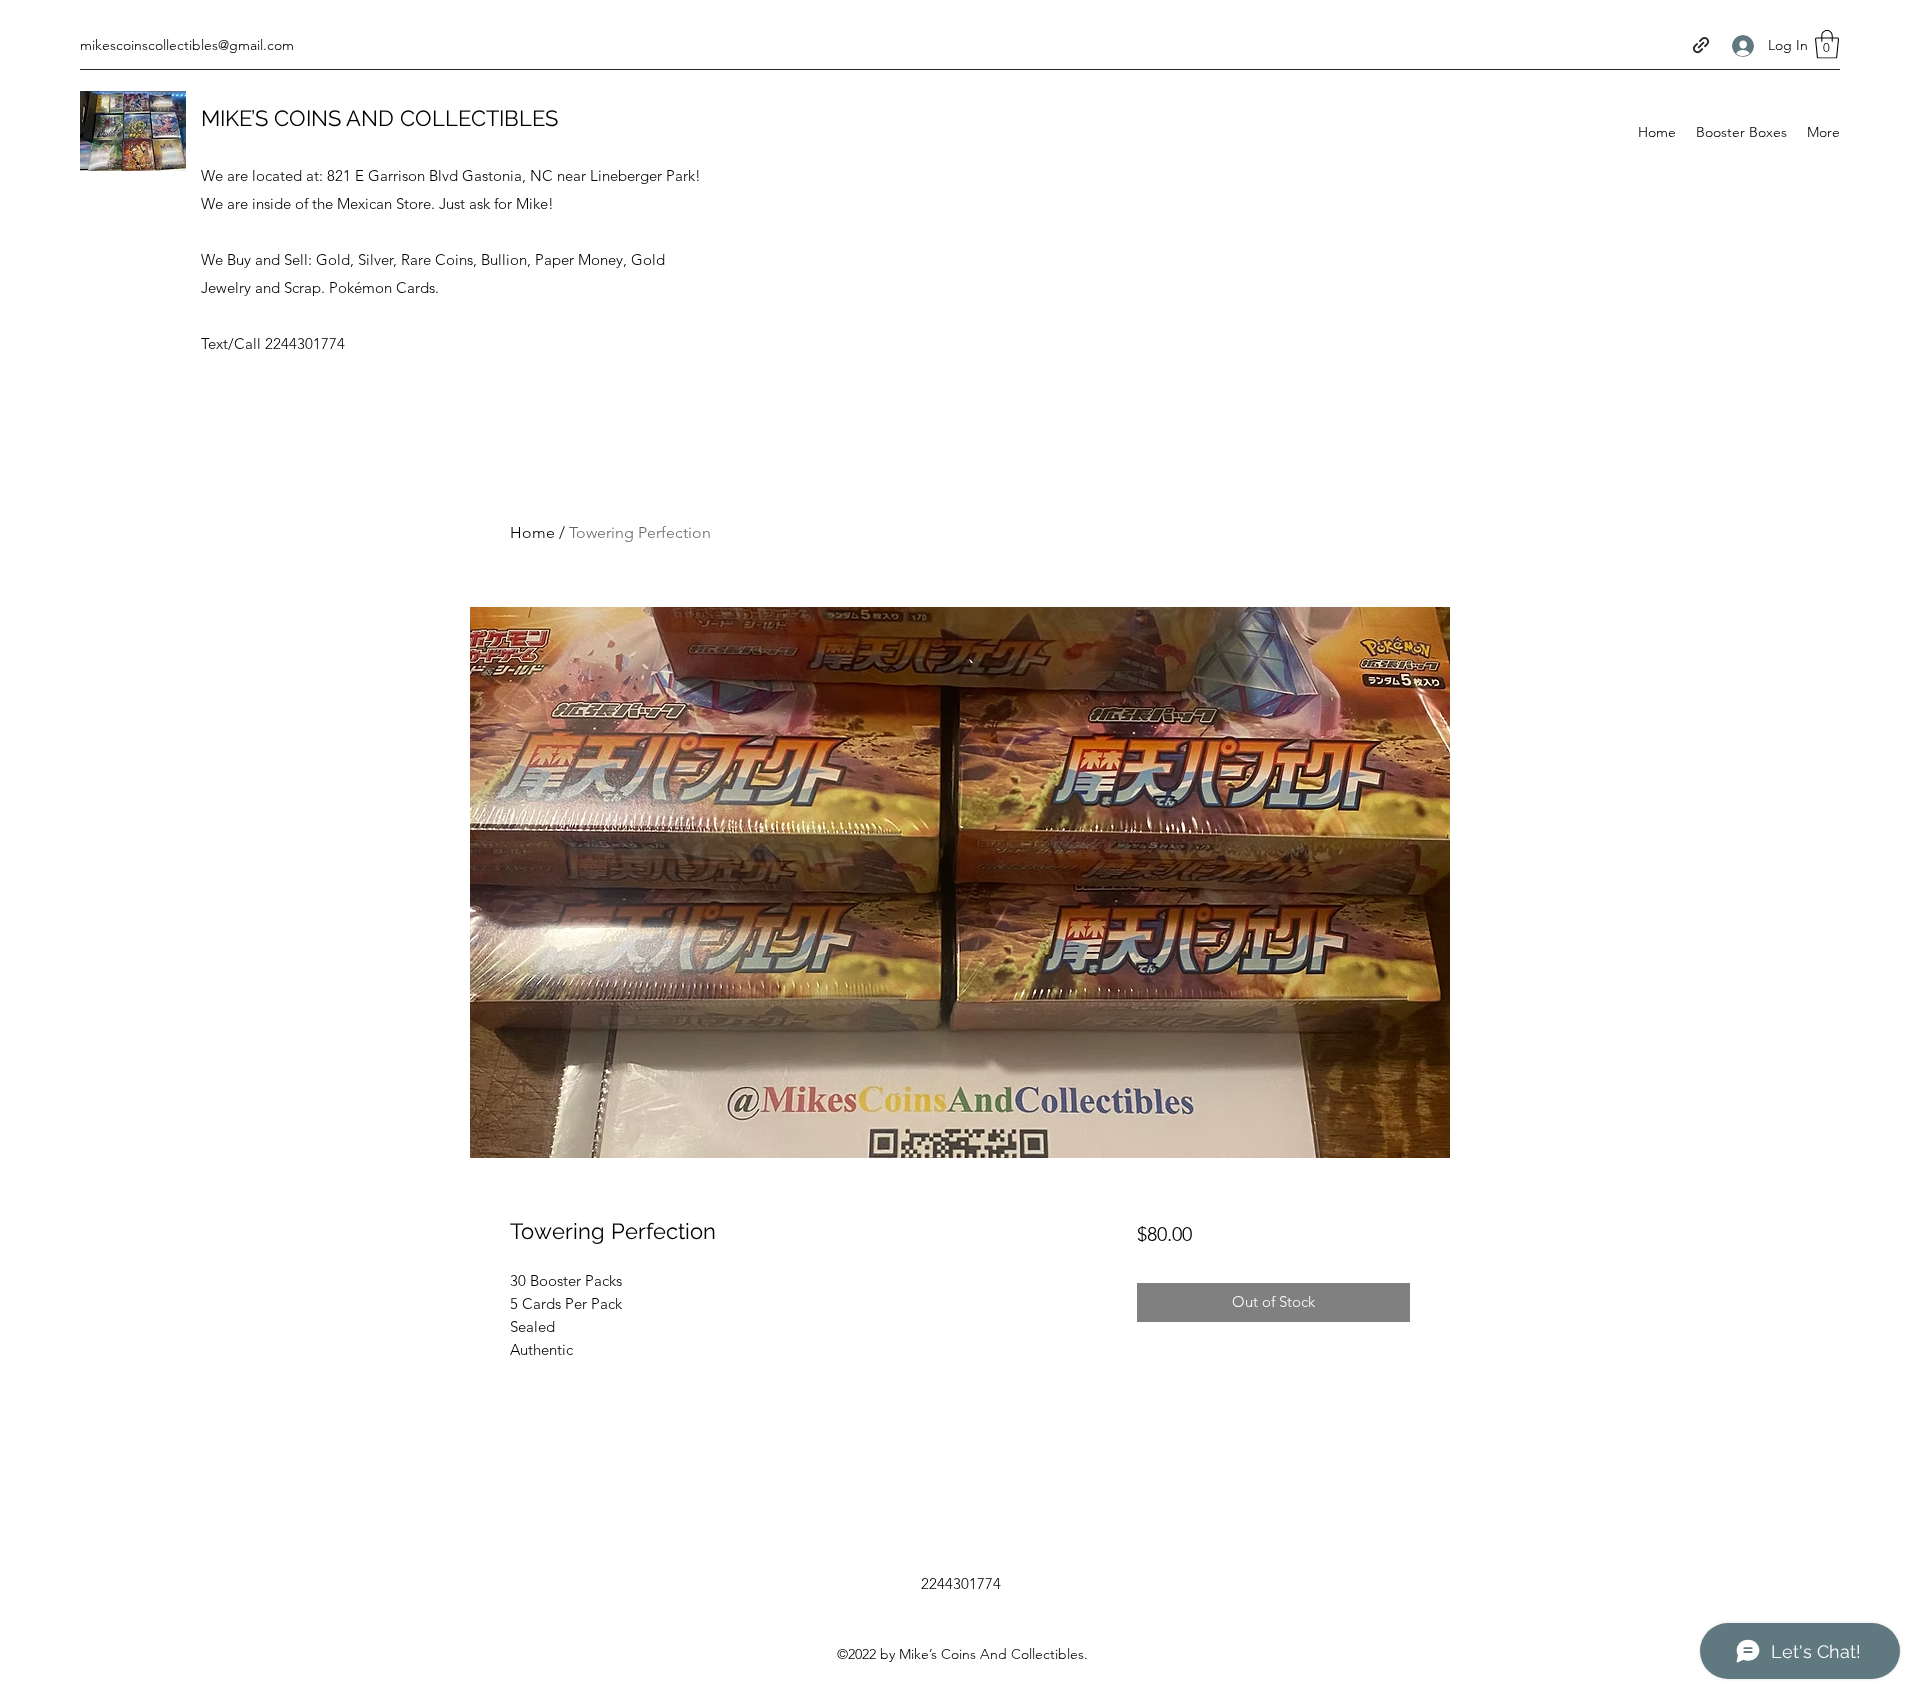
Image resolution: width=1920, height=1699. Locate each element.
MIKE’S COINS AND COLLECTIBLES (379, 118)
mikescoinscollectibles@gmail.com (187, 45)
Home (532, 532)
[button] (1827, 44)
